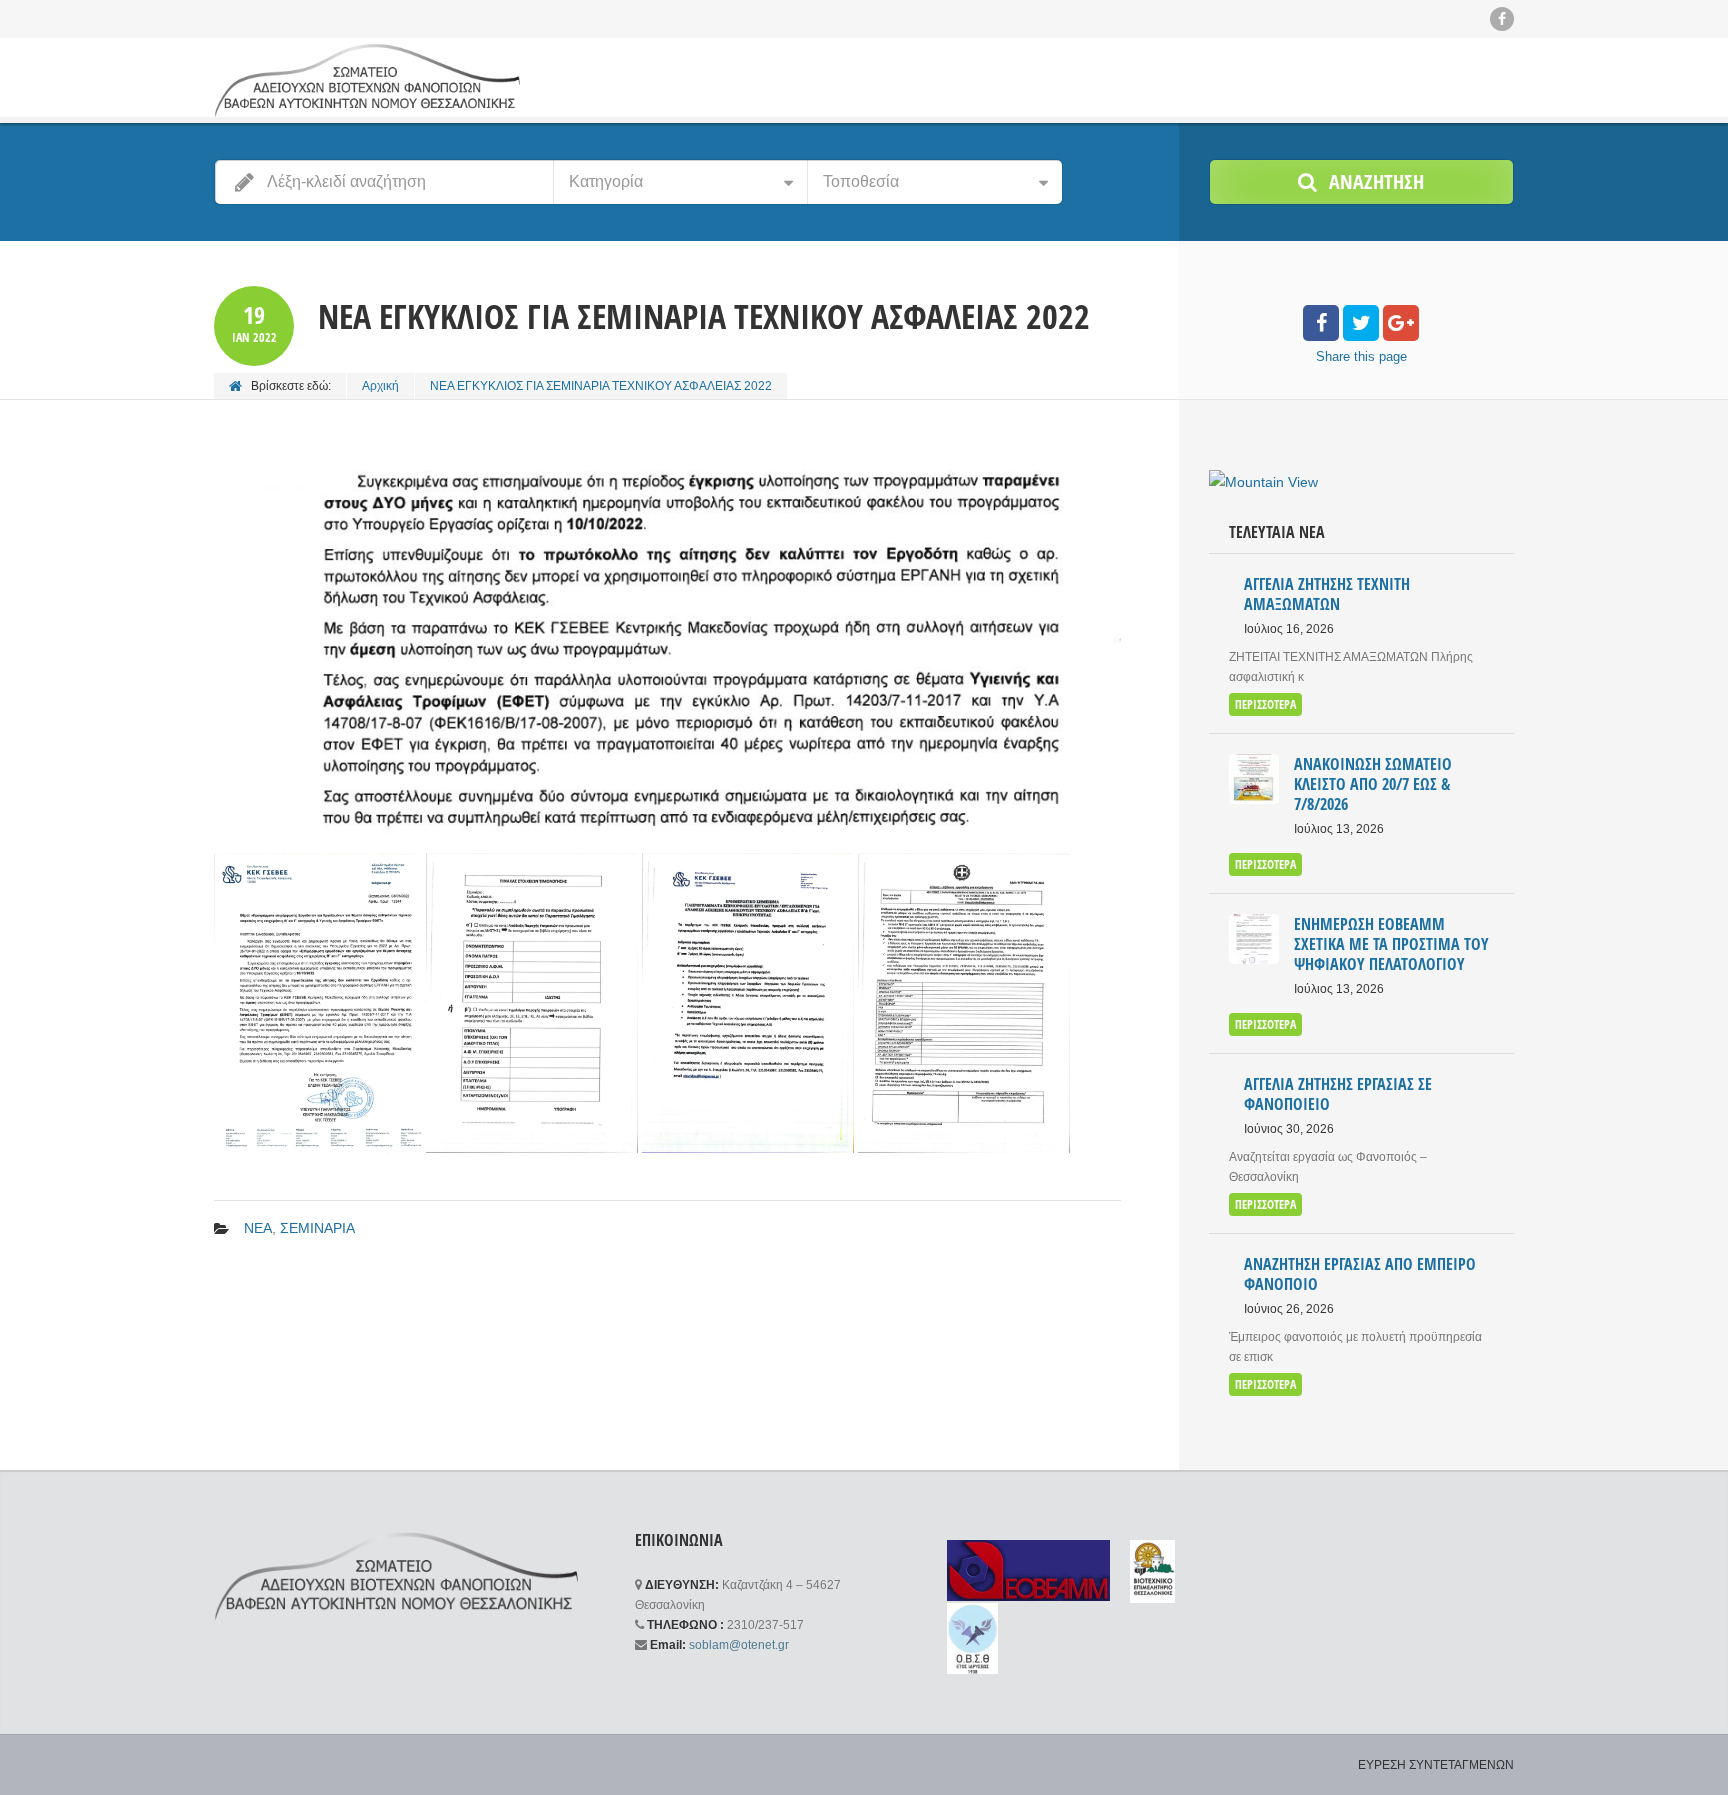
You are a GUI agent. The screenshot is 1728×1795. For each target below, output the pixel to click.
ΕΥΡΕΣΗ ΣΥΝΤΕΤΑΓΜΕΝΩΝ (1436, 1765)
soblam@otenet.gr (739, 1645)
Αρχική (380, 386)
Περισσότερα (1265, 704)
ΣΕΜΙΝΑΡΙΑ (317, 1228)
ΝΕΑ (258, 1228)
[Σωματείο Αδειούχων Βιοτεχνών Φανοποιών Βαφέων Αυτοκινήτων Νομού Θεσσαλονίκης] (367, 80)
